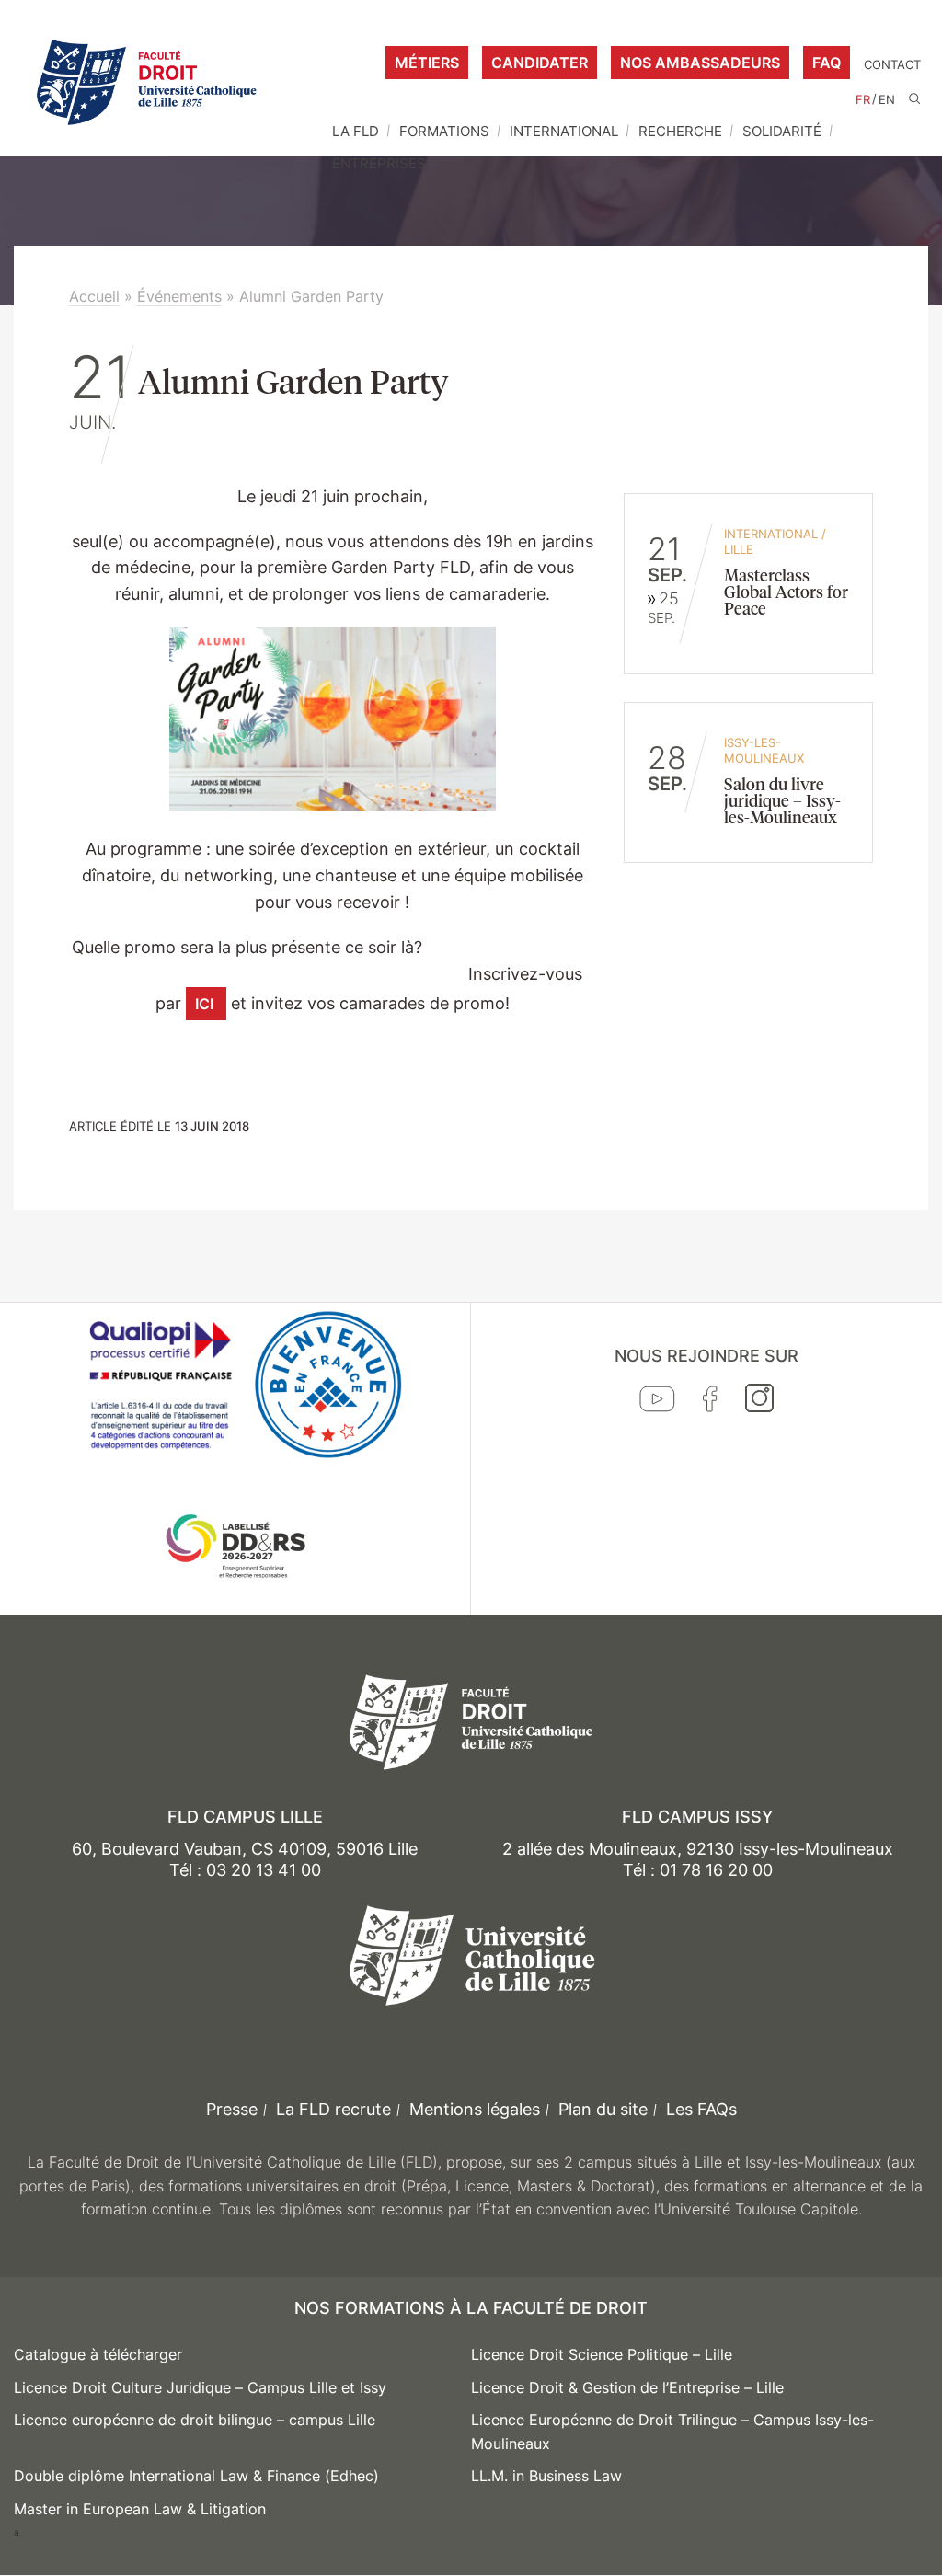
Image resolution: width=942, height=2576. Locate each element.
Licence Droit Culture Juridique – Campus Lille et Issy (200, 2387)
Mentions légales (475, 2109)
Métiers (427, 63)
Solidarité (782, 131)
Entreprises (379, 163)
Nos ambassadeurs (700, 63)
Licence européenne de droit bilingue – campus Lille (195, 2420)
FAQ (827, 63)
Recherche (680, 131)
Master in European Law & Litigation (140, 2509)
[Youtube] (657, 1403)
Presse (232, 2109)
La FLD (356, 131)
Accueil (94, 296)
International (564, 131)
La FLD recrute (333, 2109)
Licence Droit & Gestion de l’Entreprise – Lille (627, 2387)
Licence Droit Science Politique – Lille (602, 2354)
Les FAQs (701, 2109)
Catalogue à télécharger (98, 2354)
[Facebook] (710, 1403)
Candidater (540, 63)
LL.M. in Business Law (546, 2476)
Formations (444, 131)
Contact (892, 65)
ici (206, 1004)
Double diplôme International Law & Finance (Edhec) (196, 2476)
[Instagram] (759, 1402)
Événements (179, 296)
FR (863, 100)
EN (887, 100)
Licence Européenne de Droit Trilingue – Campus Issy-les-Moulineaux (672, 2432)
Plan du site (603, 2109)
